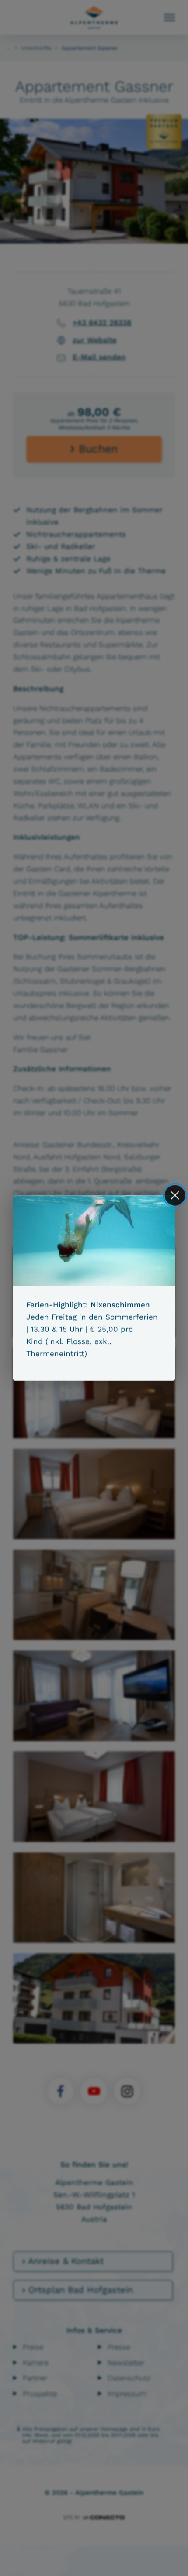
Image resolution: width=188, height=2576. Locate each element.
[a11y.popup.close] (175, 1195)
